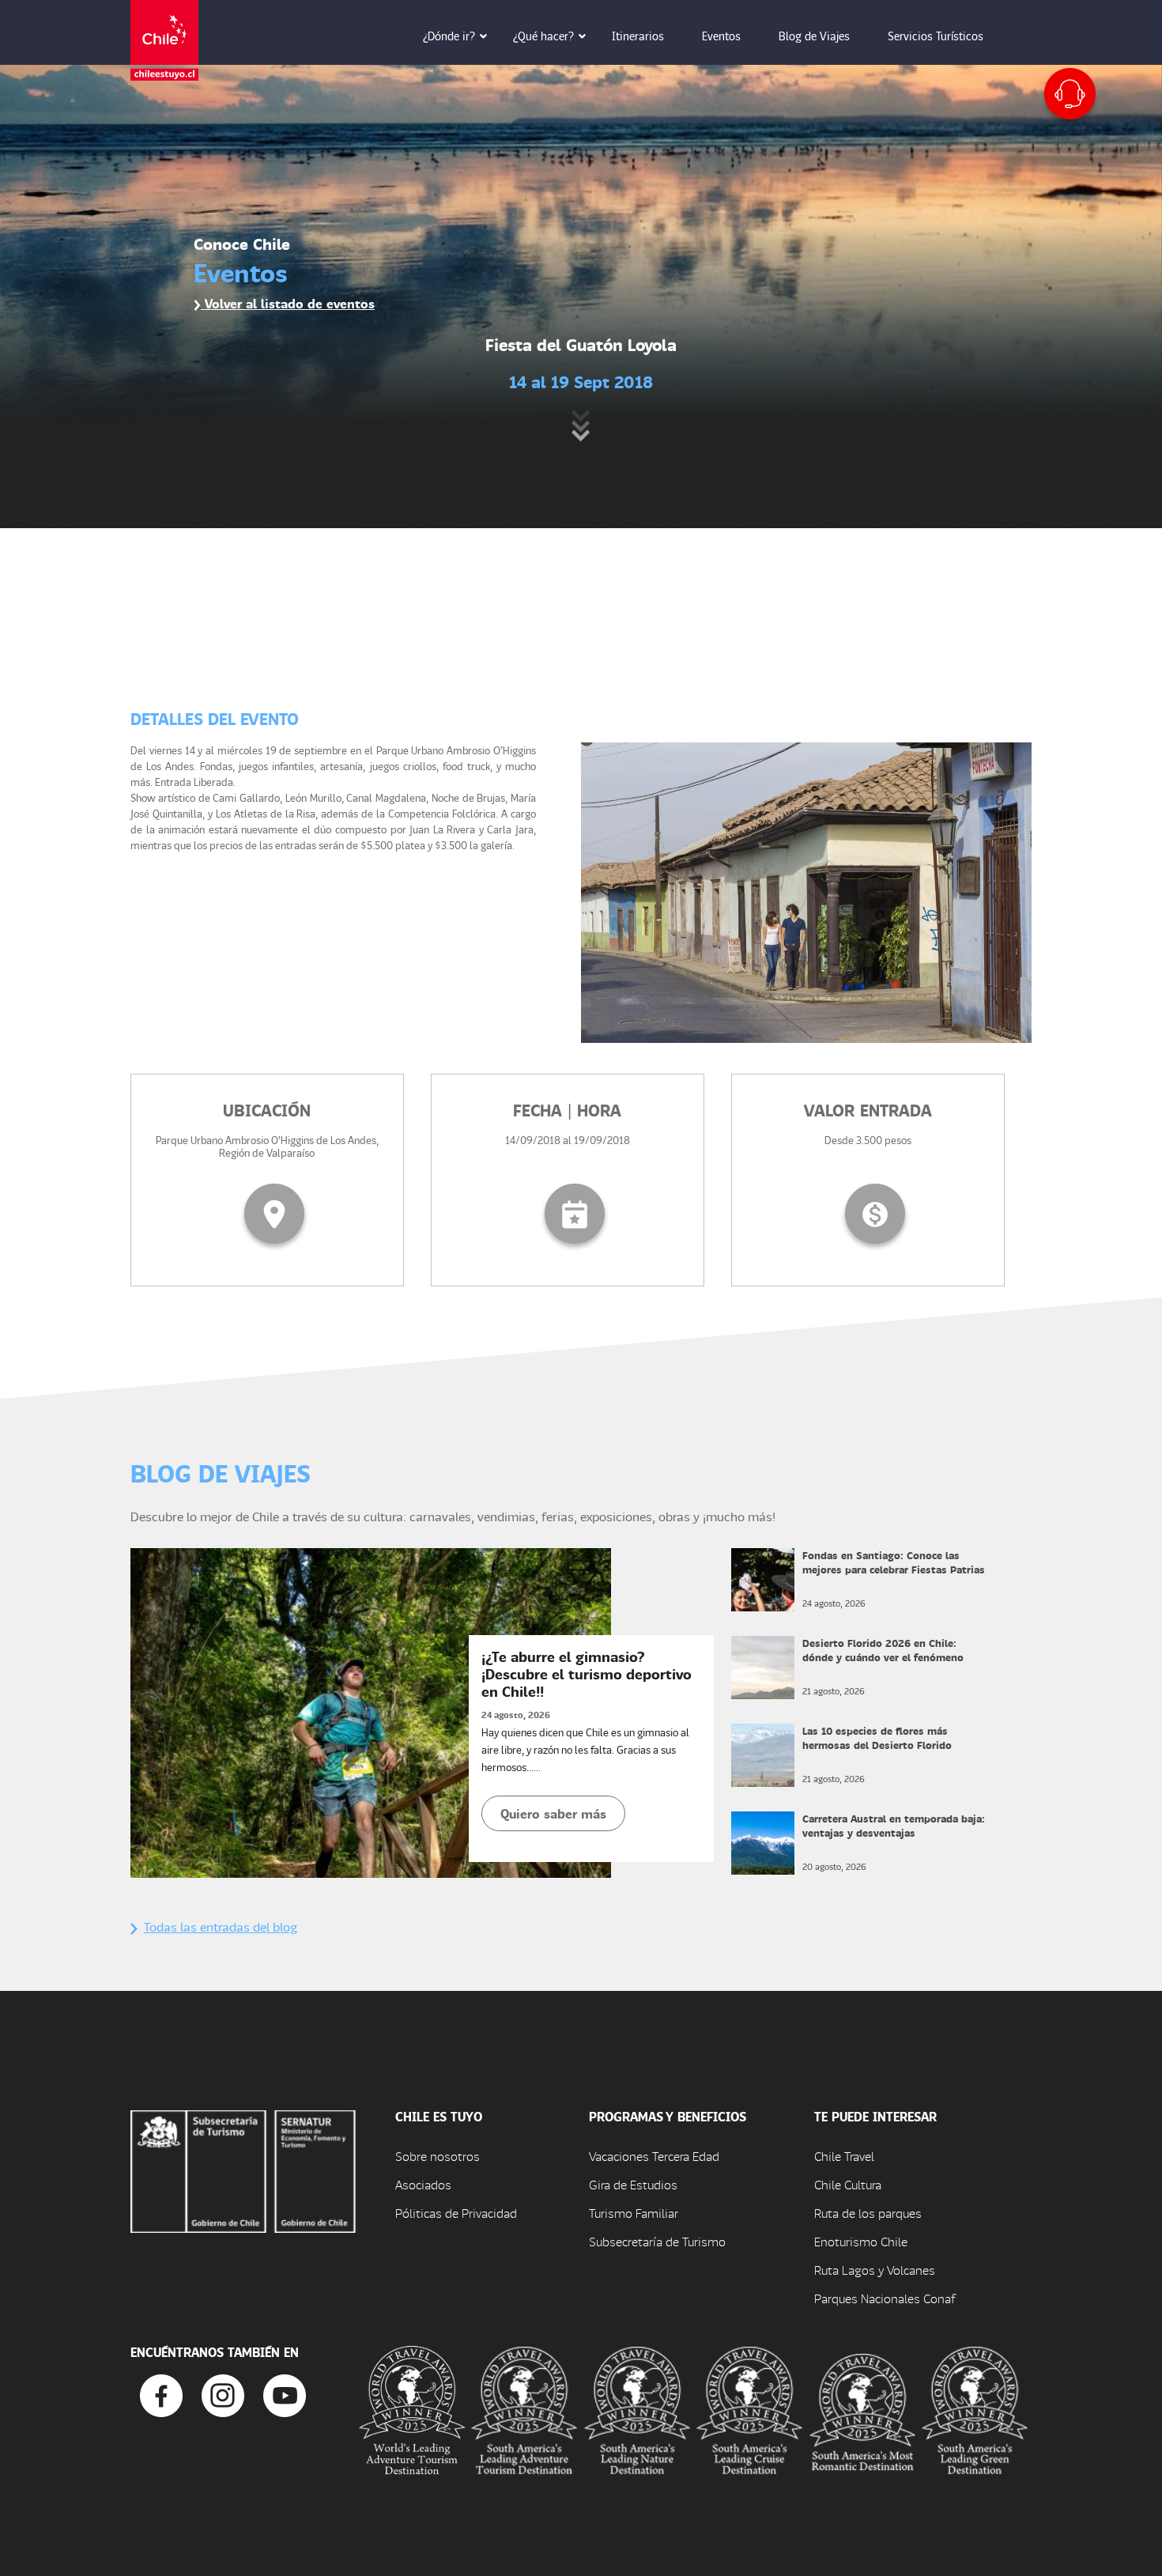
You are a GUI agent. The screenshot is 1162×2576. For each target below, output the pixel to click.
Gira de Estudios (633, 2184)
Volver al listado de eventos (288, 303)
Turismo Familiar (634, 2213)
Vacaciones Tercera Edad (654, 2156)
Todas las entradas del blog (221, 1926)
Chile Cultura (848, 2184)
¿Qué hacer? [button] (543, 36)
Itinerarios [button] (638, 36)
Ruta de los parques (868, 2213)
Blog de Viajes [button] (814, 36)
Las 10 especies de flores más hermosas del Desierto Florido (877, 1737)
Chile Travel (844, 2156)
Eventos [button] (721, 36)
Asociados (423, 2184)
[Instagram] (223, 2394)
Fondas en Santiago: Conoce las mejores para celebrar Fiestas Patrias (894, 1562)
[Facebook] (161, 2394)
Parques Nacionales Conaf (885, 2298)
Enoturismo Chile (861, 2241)
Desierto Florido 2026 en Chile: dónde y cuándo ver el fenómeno (883, 1650)
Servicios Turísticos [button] (936, 36)
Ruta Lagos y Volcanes (875, 2270)
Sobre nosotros (438, 2156)
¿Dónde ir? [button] (449, 36)
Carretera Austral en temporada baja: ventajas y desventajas (894, 1825)
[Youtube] (285, 2394)
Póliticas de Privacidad (456, 2213)
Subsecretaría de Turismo (657, 2241)
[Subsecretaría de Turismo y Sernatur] (243, 2170)
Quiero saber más (553, 1813)
